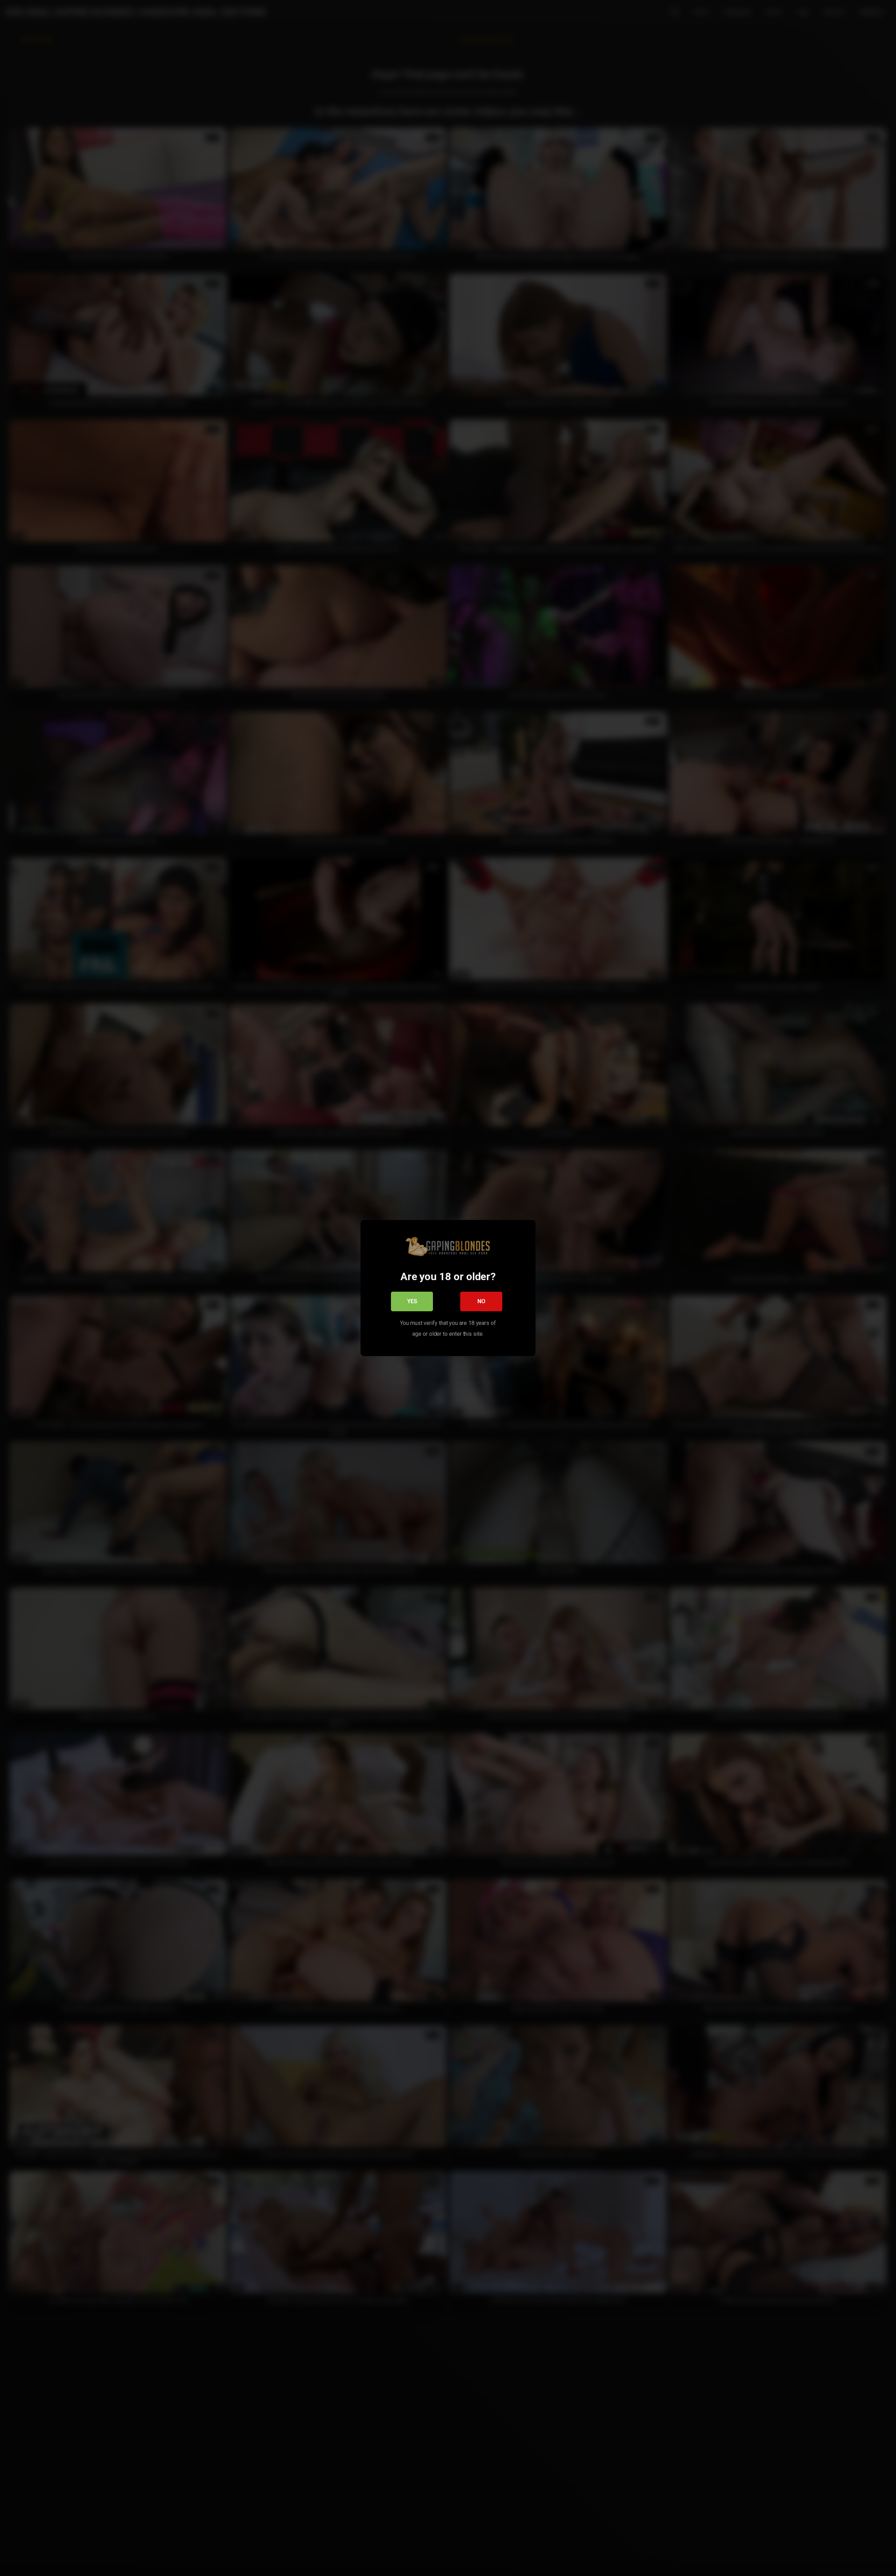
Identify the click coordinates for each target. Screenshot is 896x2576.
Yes (412, 1301)
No (481, 1301)
